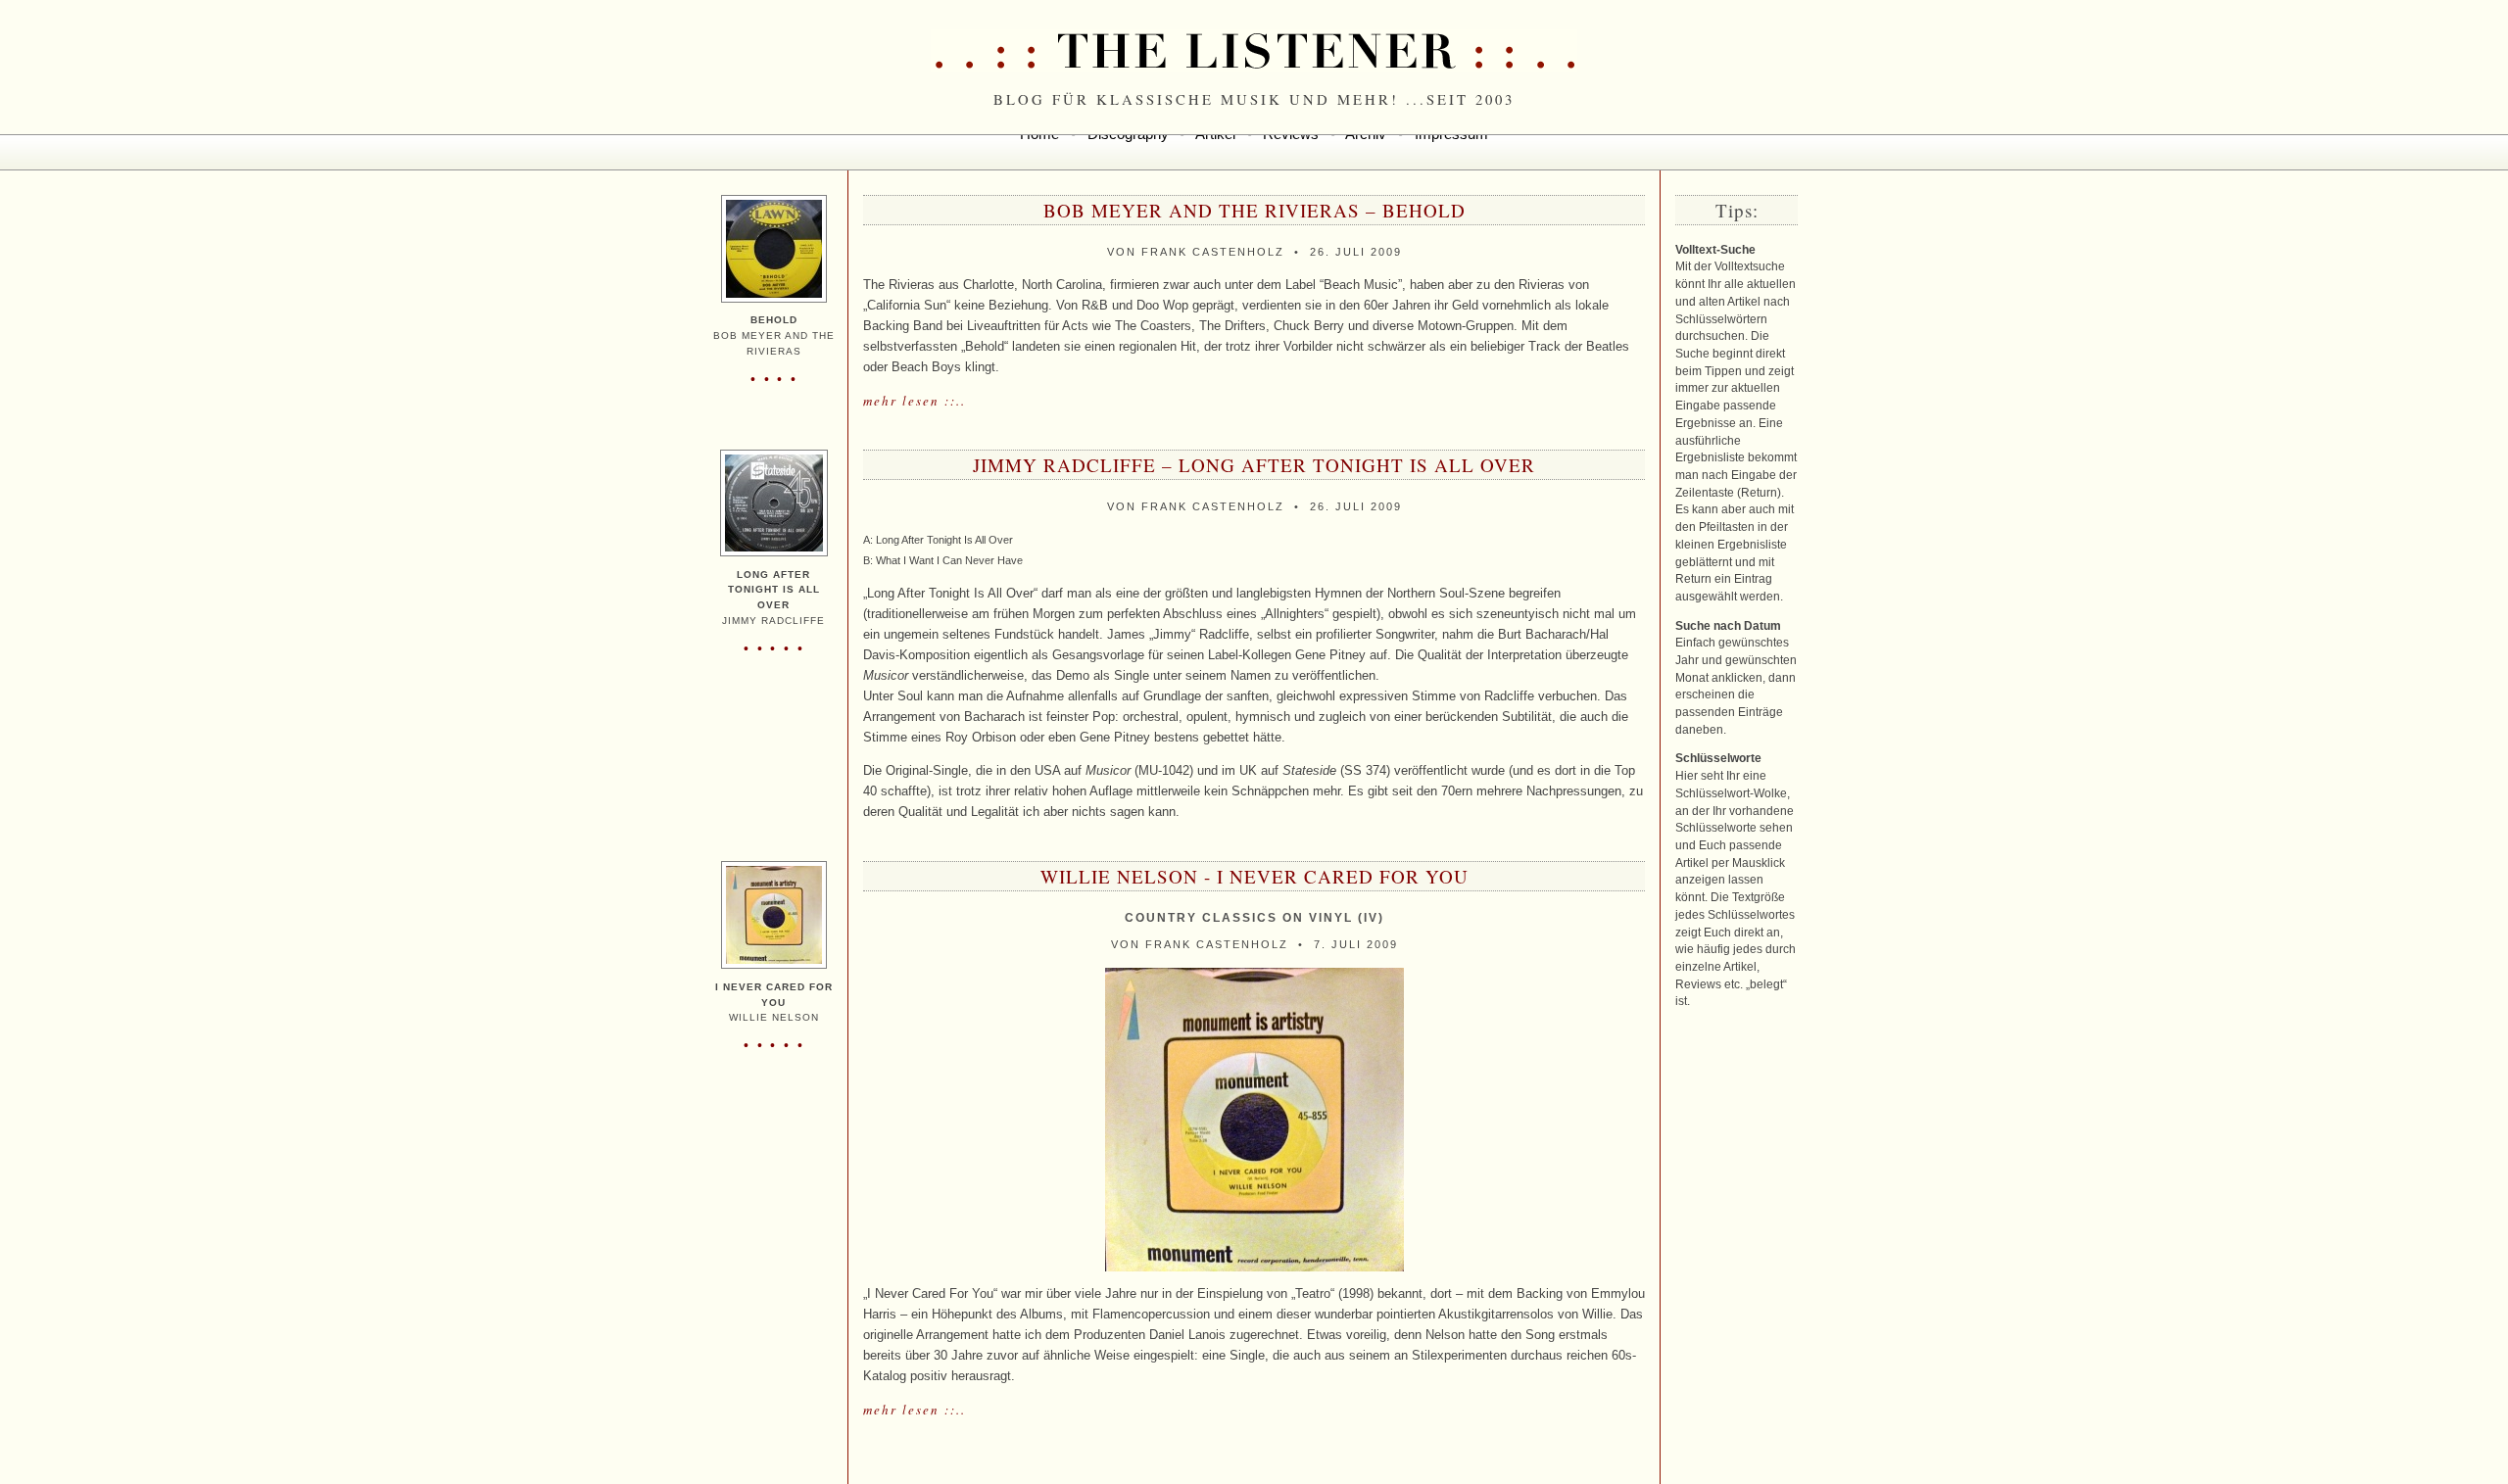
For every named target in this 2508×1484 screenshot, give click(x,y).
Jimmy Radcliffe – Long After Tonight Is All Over (1254, 465)
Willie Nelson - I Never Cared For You (1254, 876)
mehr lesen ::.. (915, 401)
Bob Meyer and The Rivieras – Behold (1254, 210)
